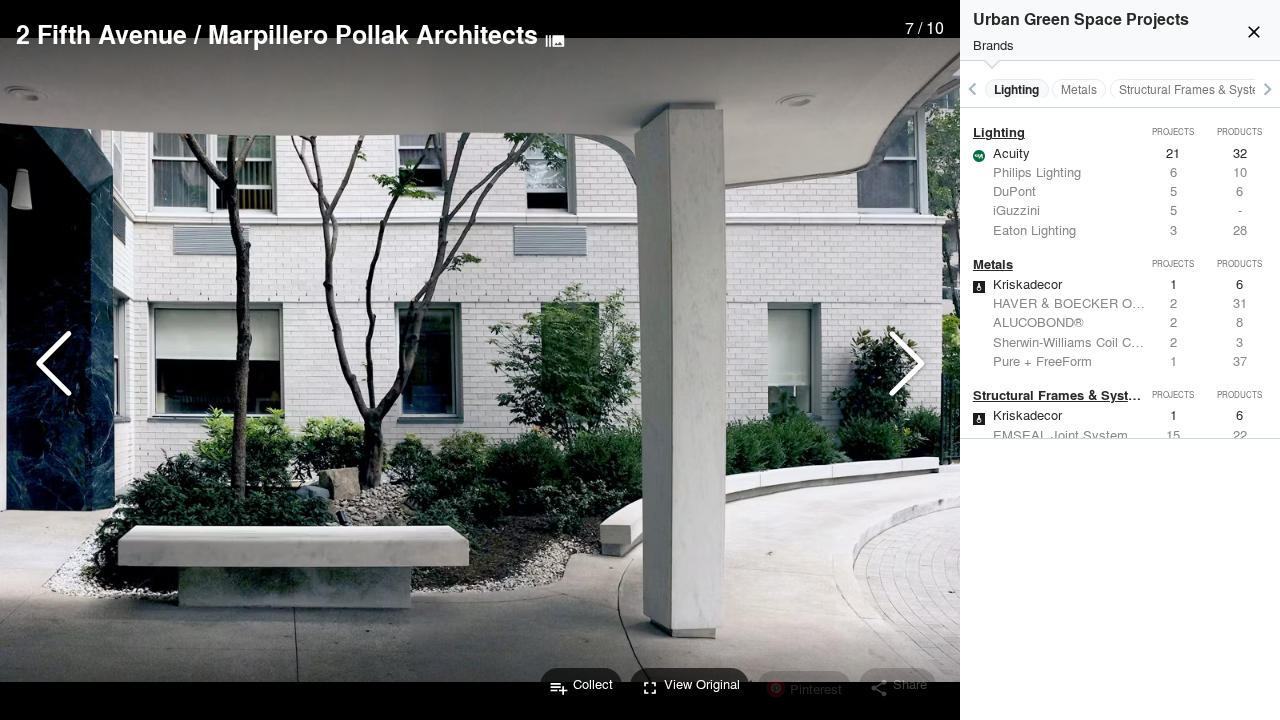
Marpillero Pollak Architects (373, 34)
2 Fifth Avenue (101, 34)
